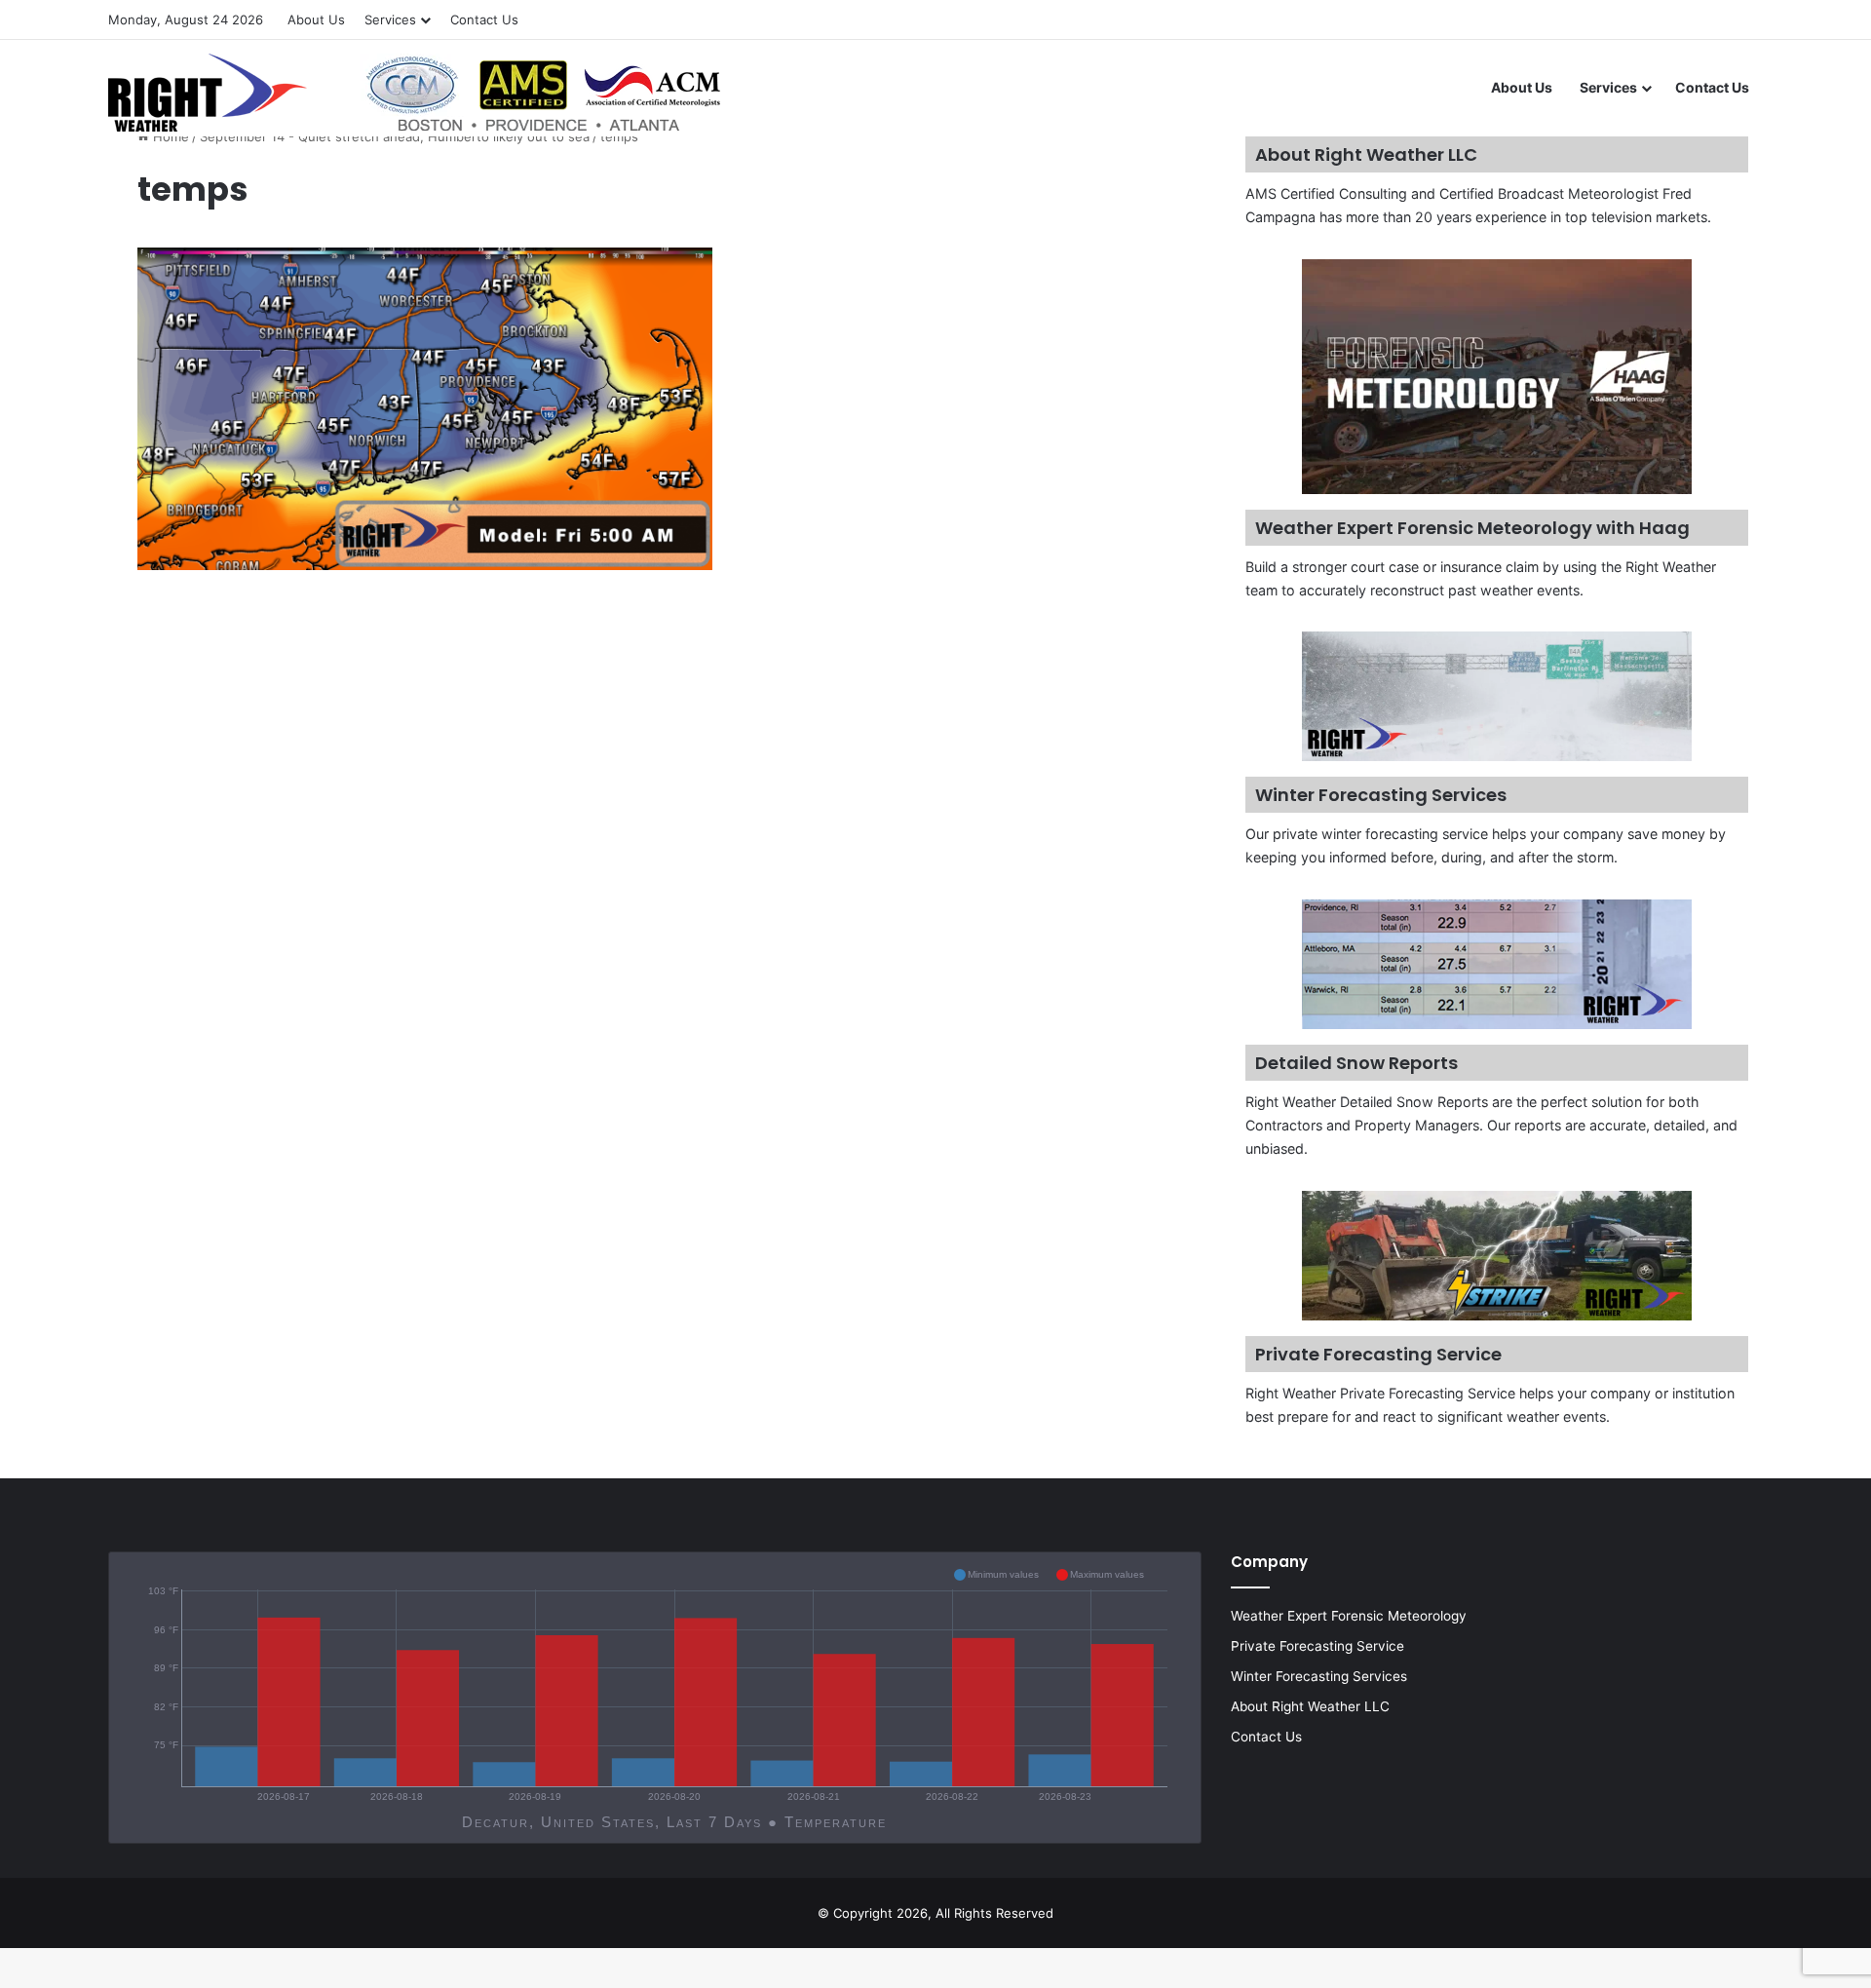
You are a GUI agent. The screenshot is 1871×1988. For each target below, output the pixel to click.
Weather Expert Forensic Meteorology (1349, 1616)
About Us (316, 19)
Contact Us (484, 19)
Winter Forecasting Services (1319, 1676)
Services (390, 19)
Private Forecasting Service (1317, 1646)
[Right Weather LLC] (417, 93)
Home (169, 136)
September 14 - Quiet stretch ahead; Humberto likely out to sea (395, 136)
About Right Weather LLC (1310, 1706)
